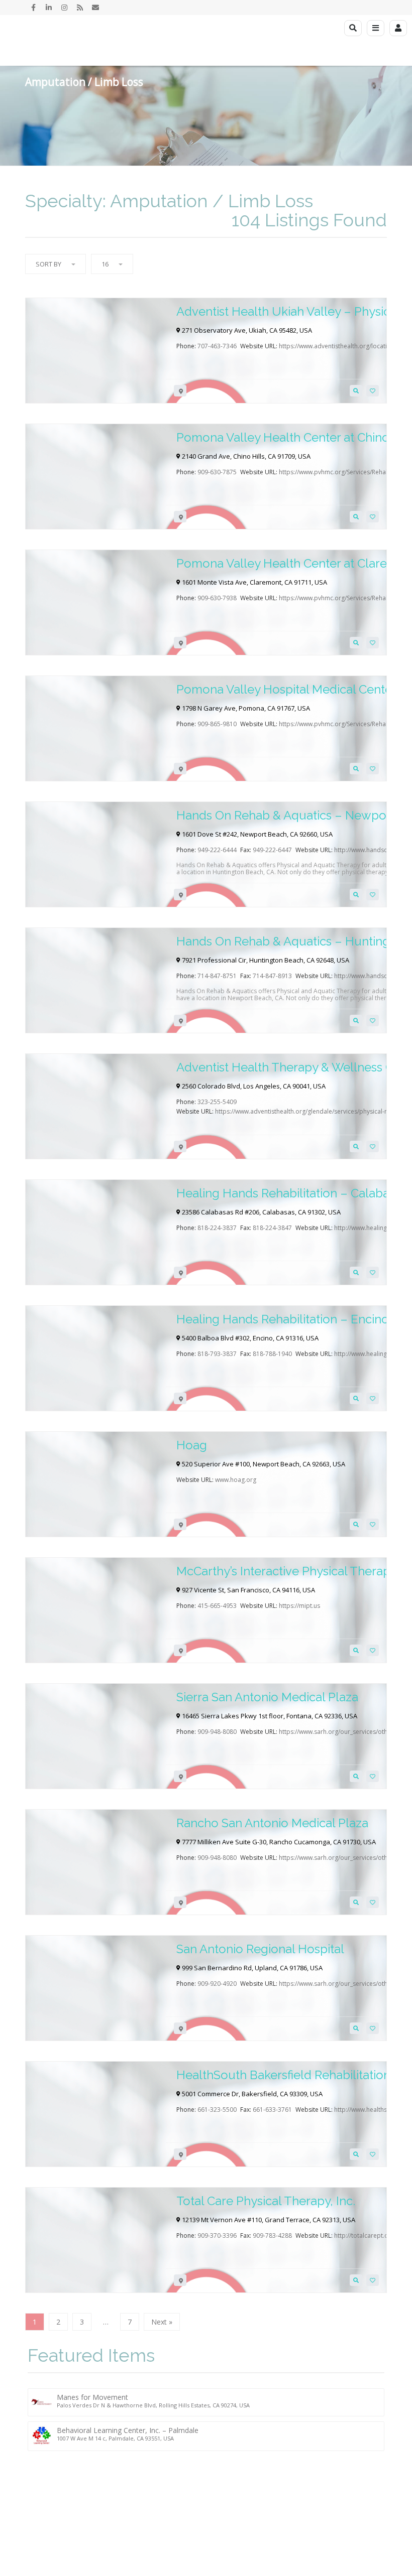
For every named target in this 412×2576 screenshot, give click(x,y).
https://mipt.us (299, 1606)
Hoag (192, 1445)
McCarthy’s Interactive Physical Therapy (287, 1571)
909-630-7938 (217, 598)
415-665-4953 (217, 1606)
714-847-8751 (217, 976)
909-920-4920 (217, 1984)
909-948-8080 (217, 1732)
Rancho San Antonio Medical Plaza (272, 1823)
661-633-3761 (272, 2110)
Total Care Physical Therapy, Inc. (266, 2201)
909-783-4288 (272, 2235)
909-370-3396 (217, 2235)
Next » (162, 2322)
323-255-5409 (217, 1102)
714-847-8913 (272, 976)
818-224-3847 (272, 1228)
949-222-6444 (217, 850)
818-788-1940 (272, 1354)
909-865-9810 (217, 724)
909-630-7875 (217, 472)
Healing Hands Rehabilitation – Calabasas (292, 1193)
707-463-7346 (217, 346)
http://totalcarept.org (364, 2235)
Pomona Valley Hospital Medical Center (286, 689)
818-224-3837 (217, 1228)
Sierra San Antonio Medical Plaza (267, 1697)
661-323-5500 (217, 2110)
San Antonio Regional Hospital (260, 1949)
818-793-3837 (217, 1354)
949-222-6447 (272, 850)
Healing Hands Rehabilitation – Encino (283, 1319)
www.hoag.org (236, 1480)
